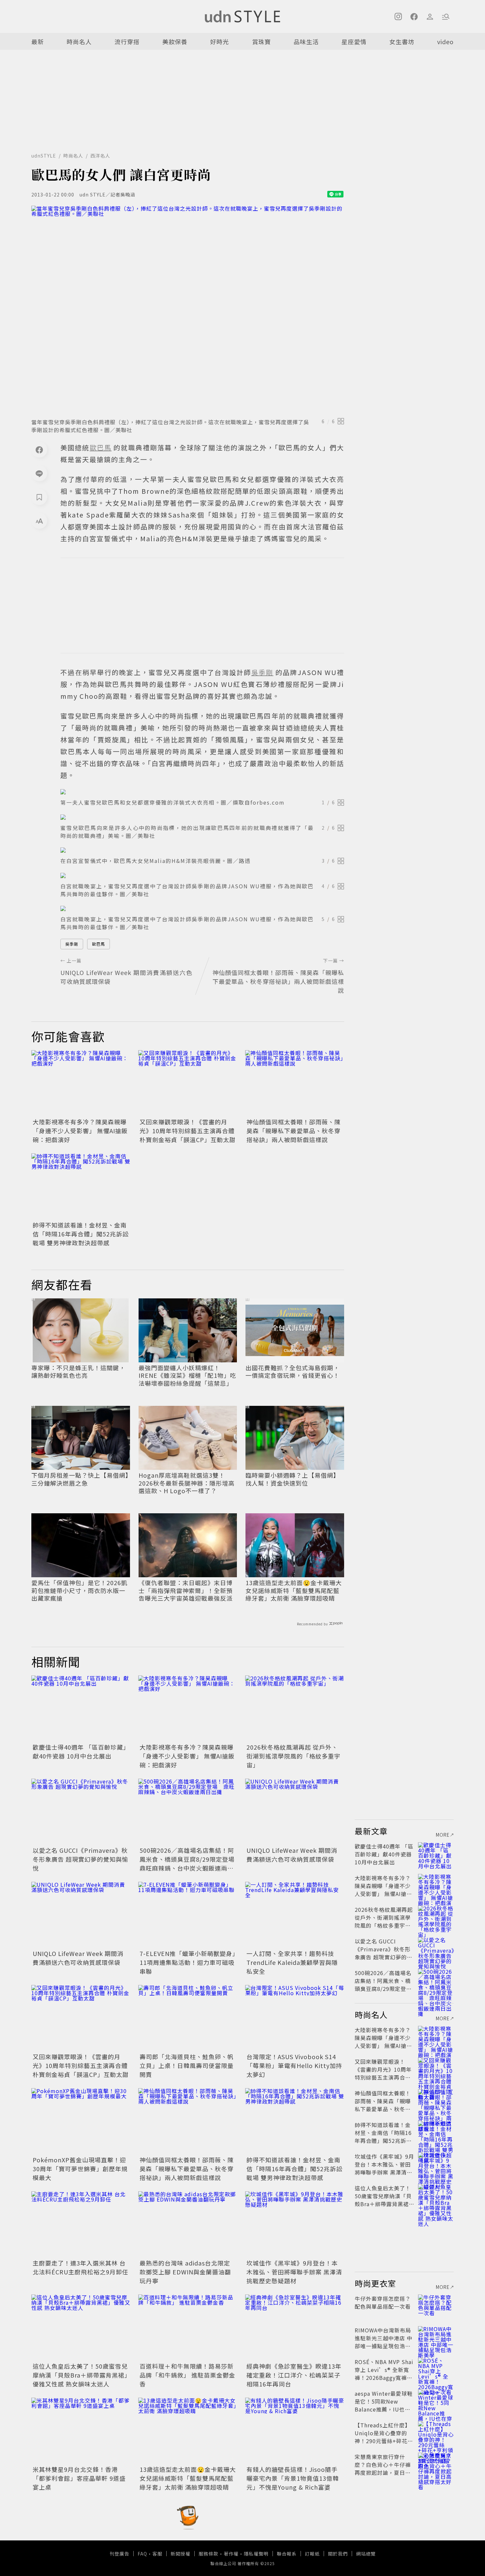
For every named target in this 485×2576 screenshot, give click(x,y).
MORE (443, 1835)
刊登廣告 (119, 2554)
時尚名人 (79, 42)
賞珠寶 (261, 42)
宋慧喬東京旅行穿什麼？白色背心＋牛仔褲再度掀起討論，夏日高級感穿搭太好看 (383, 2469)
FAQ (142, 2554)
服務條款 (209, 2554)
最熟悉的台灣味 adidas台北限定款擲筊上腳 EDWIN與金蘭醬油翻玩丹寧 (185, 2272)
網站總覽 (366, 2554)
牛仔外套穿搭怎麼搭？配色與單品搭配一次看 (383, 2302)
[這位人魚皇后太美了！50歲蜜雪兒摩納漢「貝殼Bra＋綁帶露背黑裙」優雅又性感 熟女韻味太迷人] (81, 2327)
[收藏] (39, 497)
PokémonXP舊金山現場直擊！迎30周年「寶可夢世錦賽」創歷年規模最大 (80, 2169)
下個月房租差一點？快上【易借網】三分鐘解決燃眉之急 (80, 1479)
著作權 (231, 2554)
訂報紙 (312, 2554)
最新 (38, 42)
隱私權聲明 (256, 2554)
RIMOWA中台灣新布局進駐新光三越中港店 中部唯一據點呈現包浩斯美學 (384, 2342)
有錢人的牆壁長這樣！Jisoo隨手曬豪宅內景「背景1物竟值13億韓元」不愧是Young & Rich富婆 (293, 2478)
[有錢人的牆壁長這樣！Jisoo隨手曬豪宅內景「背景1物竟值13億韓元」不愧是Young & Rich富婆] (295, 2431)
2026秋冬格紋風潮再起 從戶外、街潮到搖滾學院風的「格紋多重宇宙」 (293, 1756)
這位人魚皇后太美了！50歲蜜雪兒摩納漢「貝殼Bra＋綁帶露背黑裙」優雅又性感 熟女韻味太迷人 (80, 2375)
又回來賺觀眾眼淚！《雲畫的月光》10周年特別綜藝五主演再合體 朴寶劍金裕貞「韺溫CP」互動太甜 (188, 1131)
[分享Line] (39, 473)
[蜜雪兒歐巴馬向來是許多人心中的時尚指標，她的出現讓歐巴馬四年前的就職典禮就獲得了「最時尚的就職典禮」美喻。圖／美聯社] (202, 817)
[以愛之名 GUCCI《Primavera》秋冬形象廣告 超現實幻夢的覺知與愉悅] (81, 1812)
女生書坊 (402, 42)
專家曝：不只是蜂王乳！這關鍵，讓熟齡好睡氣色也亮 (78, 1372)
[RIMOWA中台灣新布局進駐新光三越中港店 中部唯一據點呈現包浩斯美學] (436, 2338)
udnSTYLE (44, 156)
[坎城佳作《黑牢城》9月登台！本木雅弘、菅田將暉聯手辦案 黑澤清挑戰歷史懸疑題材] (295, 2224)
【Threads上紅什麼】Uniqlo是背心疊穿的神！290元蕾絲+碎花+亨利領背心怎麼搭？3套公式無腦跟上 (383, 2441)
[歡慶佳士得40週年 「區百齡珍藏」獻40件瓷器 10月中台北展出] (81, 1708)
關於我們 (338, 2554)
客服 (157, 2554)
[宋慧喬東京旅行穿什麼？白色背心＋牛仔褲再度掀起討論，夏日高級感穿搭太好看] (436, 2465)
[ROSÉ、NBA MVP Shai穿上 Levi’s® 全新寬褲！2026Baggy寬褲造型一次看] (436, 2370)
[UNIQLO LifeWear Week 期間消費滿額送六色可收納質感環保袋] (295, 1812)
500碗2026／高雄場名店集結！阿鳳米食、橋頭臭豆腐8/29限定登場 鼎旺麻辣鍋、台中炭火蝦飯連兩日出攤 (190, 1864)
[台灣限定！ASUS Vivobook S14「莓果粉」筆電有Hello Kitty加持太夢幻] (295, 2018)
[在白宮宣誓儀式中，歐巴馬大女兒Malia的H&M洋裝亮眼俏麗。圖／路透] (202, 850)
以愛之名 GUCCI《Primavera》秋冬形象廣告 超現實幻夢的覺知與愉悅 (81, 1859)
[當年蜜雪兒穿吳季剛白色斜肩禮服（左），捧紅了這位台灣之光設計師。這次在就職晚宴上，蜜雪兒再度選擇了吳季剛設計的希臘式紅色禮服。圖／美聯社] (188, 310)
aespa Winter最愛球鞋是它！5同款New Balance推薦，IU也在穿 (384, 2405)
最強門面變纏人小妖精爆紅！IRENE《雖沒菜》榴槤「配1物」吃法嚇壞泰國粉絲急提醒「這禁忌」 (187, 1376)
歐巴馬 (98, 944)
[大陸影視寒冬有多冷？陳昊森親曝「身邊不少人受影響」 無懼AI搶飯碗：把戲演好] (81, 1083)
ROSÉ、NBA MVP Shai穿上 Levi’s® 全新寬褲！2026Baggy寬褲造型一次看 (384, 2374)
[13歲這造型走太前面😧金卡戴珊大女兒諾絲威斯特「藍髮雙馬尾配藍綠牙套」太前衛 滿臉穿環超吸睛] (188, 2431)
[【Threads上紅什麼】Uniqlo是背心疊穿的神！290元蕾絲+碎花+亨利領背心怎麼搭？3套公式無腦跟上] (436, 2433)
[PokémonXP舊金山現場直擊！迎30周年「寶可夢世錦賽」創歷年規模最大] (81, 2121)
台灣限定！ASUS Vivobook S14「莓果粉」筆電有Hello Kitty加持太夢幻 (294, 2065)
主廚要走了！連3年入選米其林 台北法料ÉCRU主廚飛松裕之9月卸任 (81, 2267)
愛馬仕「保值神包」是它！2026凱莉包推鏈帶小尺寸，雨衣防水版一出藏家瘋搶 (79, 1590)
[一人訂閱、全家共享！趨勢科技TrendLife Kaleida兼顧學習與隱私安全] (295, 1915)
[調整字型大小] (39, 521)
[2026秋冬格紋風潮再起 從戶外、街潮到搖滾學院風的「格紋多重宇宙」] (295, 1708)
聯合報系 (287, 2554)
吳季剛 (72, 944)
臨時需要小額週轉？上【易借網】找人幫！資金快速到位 (292, 1479)
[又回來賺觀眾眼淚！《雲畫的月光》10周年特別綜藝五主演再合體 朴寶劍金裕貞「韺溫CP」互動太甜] (188, 1083)
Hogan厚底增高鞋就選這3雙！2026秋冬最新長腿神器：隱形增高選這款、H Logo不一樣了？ (187, 1483)
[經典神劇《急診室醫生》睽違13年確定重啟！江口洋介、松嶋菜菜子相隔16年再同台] (295, 2327)
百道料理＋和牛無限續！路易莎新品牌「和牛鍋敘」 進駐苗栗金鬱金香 (187, 2375)
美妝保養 (175, 42)
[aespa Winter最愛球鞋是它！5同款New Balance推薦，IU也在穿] (436, 2401)
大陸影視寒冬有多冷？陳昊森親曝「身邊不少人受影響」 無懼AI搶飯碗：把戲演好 (80, 1131)
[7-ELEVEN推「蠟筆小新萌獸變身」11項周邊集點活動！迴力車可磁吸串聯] (188, 1915)
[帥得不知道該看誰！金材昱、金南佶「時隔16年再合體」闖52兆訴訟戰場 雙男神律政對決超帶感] (81, 1186)
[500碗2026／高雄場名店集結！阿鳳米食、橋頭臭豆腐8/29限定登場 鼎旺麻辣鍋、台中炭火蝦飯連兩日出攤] (188, 1812)
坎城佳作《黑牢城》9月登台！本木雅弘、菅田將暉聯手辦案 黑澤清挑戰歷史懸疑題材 (294, 2272)
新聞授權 (180, 2554)
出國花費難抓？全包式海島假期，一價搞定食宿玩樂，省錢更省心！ (292, 1372)
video (445, 42)
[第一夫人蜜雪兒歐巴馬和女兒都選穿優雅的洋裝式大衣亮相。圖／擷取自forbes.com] (202, 792)
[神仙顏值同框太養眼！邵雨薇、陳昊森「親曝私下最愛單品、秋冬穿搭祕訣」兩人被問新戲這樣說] (295, 1083)
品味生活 (306, 42)
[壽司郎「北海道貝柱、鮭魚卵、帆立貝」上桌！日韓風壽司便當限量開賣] (188, 2018)
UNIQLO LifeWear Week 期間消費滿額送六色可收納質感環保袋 (292, 1855)
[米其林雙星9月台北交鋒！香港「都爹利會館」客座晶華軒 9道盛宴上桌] (81, 2431)
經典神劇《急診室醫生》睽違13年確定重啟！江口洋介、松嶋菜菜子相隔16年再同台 (294, 2375)
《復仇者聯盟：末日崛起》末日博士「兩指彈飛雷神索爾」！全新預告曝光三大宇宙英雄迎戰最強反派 (186, 1590)
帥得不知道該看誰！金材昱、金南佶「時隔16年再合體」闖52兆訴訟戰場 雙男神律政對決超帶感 (81, 1234)
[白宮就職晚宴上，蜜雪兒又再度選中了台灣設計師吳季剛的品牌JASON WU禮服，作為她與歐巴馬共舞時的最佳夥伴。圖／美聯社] (202, 875)
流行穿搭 (127, 42)
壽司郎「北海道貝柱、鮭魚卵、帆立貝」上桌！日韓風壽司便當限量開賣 (187, 2065)
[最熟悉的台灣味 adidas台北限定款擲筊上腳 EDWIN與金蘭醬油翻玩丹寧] (188, 2224)
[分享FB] (39, 450)
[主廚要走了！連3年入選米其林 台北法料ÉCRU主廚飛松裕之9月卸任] (81, 2224)
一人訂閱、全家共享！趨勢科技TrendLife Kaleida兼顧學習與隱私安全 (292, 1962)
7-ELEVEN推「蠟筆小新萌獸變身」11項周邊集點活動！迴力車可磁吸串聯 (188, 1962)
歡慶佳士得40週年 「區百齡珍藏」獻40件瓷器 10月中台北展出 (80, 1751)
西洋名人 (100, 156)
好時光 (220, 42)
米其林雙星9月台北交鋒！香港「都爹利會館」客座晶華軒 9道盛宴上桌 (79, 2478)
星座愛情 (354, 42)
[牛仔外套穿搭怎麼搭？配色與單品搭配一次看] (436, 2306)
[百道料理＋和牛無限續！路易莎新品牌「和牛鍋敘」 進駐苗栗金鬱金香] (188, 2327)
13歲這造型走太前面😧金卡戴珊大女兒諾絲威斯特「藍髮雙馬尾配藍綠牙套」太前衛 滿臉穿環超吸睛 (294, 1590)
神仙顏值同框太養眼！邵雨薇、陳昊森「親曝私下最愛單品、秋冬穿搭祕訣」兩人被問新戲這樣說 (293, 1131)
